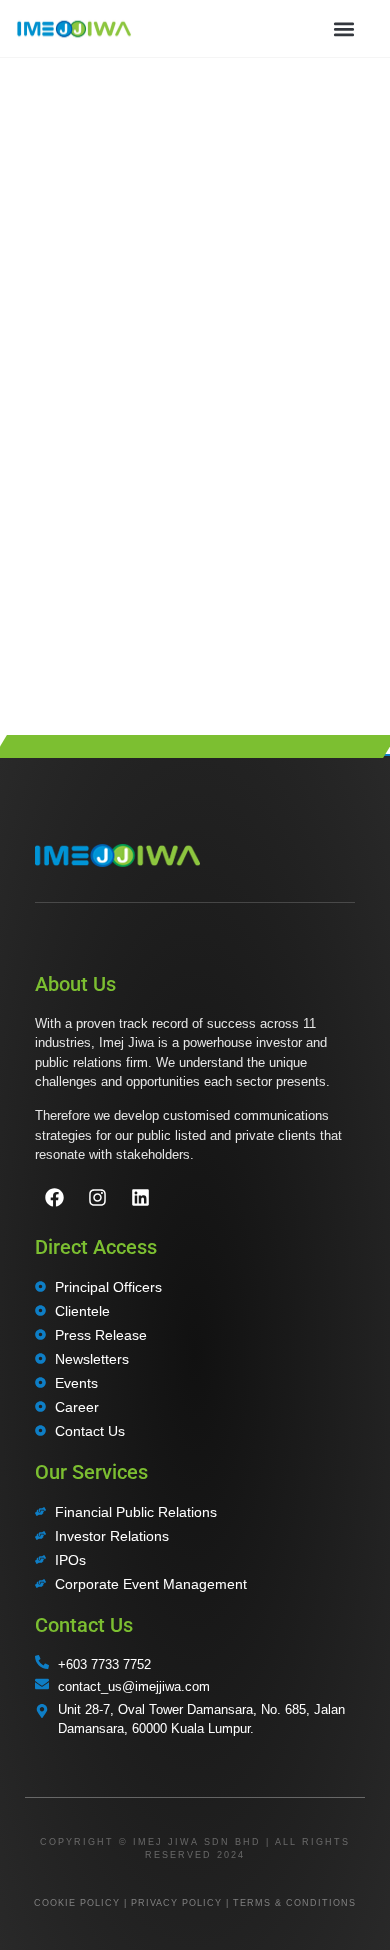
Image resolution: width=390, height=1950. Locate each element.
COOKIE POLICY (77, 1903)
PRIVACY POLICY (176, 1903)
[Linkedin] (140, 1198)
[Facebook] (54, 1198)
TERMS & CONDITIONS (294, 1903)
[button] (343, 28)
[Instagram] (97, 1198)
